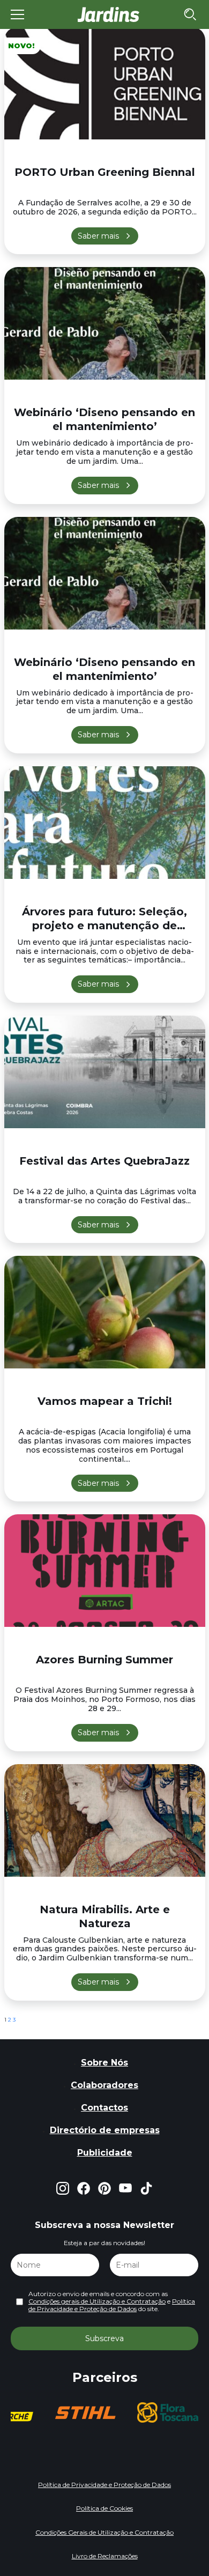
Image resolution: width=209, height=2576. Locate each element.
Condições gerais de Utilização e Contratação (97, 2301)
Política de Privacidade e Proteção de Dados (112, 2305)
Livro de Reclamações (105, 2556)
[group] (88, 2412)
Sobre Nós (104, 2063)
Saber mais (98, 236)
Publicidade (105, 2153)
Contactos (104, 2108)
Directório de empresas (105, 2130)
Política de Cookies (104, 2508)
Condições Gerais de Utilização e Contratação (104, 2532)
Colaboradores (104, 2085)
